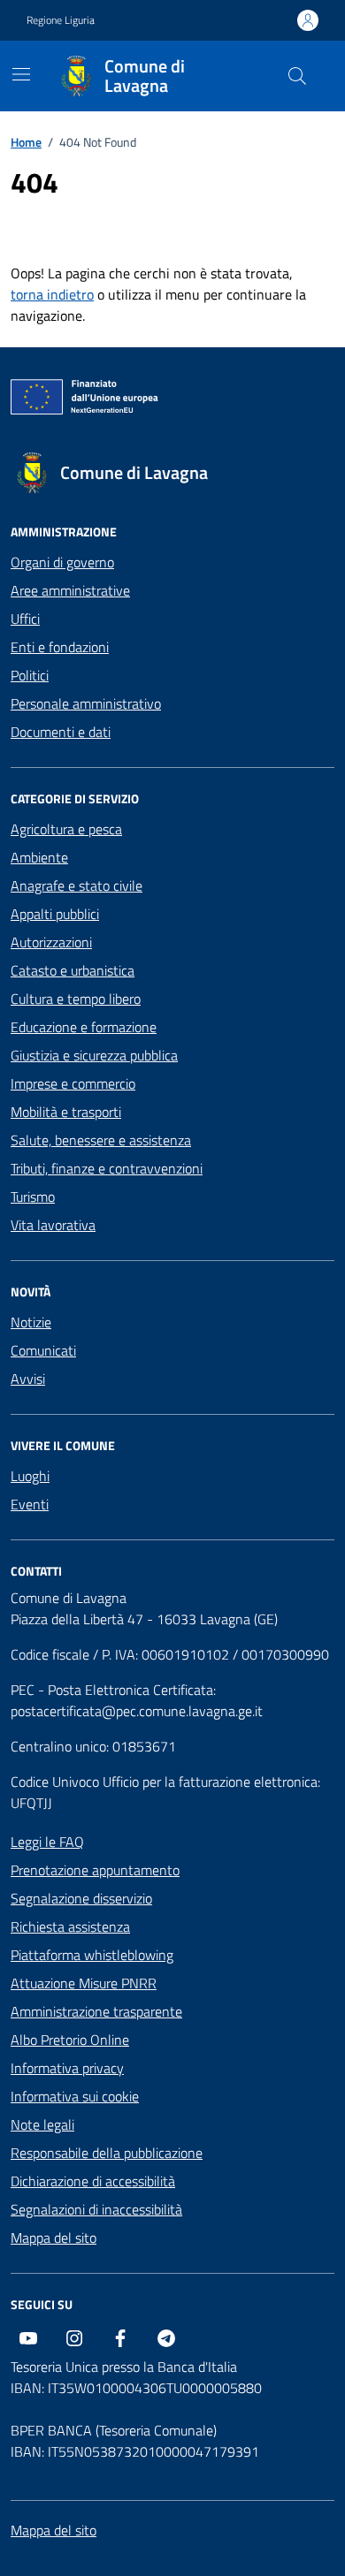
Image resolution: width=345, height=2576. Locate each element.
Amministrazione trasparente (96, 2011)
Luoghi (30, 1476)
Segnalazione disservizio (81, 1898)
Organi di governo (62, 562)
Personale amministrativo (86, 703)
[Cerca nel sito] (297, 76)
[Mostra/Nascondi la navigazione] (21, 74)
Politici (30, 675)
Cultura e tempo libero (76, 999)
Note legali (42, 2124)
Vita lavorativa (53, 1225)
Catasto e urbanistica (73, 970)
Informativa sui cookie (75, 2096)
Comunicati (43, 1350)
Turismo (33, 1197)
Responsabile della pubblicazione (107, 2153)
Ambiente (39, 857)
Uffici (25, 619)
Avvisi (28, 1379)
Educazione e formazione (84, 1027)
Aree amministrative (70, 590)
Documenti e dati (61, 732)
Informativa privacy (67, 2068)
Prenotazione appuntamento (95, 1870)
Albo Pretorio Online (70, 2040)
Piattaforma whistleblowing (92, 1955)
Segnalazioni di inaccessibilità (96, 2209)
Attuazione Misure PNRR (84, 1983)
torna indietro (52, 294)
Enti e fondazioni (60, 647)
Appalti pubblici (55, 914)
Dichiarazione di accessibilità (93, 2181)
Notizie (31, 1322)
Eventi (30, 1504)
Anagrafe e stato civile (77, 885)
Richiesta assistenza (70, 1926)
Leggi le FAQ (47, 1842)
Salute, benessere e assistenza (101, 1140)
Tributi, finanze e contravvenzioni (107, 1168)
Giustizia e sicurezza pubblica (94, 1055)
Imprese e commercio (73, 1083)
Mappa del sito (54, 2238)
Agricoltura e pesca (66, 829)
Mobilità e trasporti (66, 1112)
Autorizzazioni (51, 942)
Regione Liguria (61, 20)
